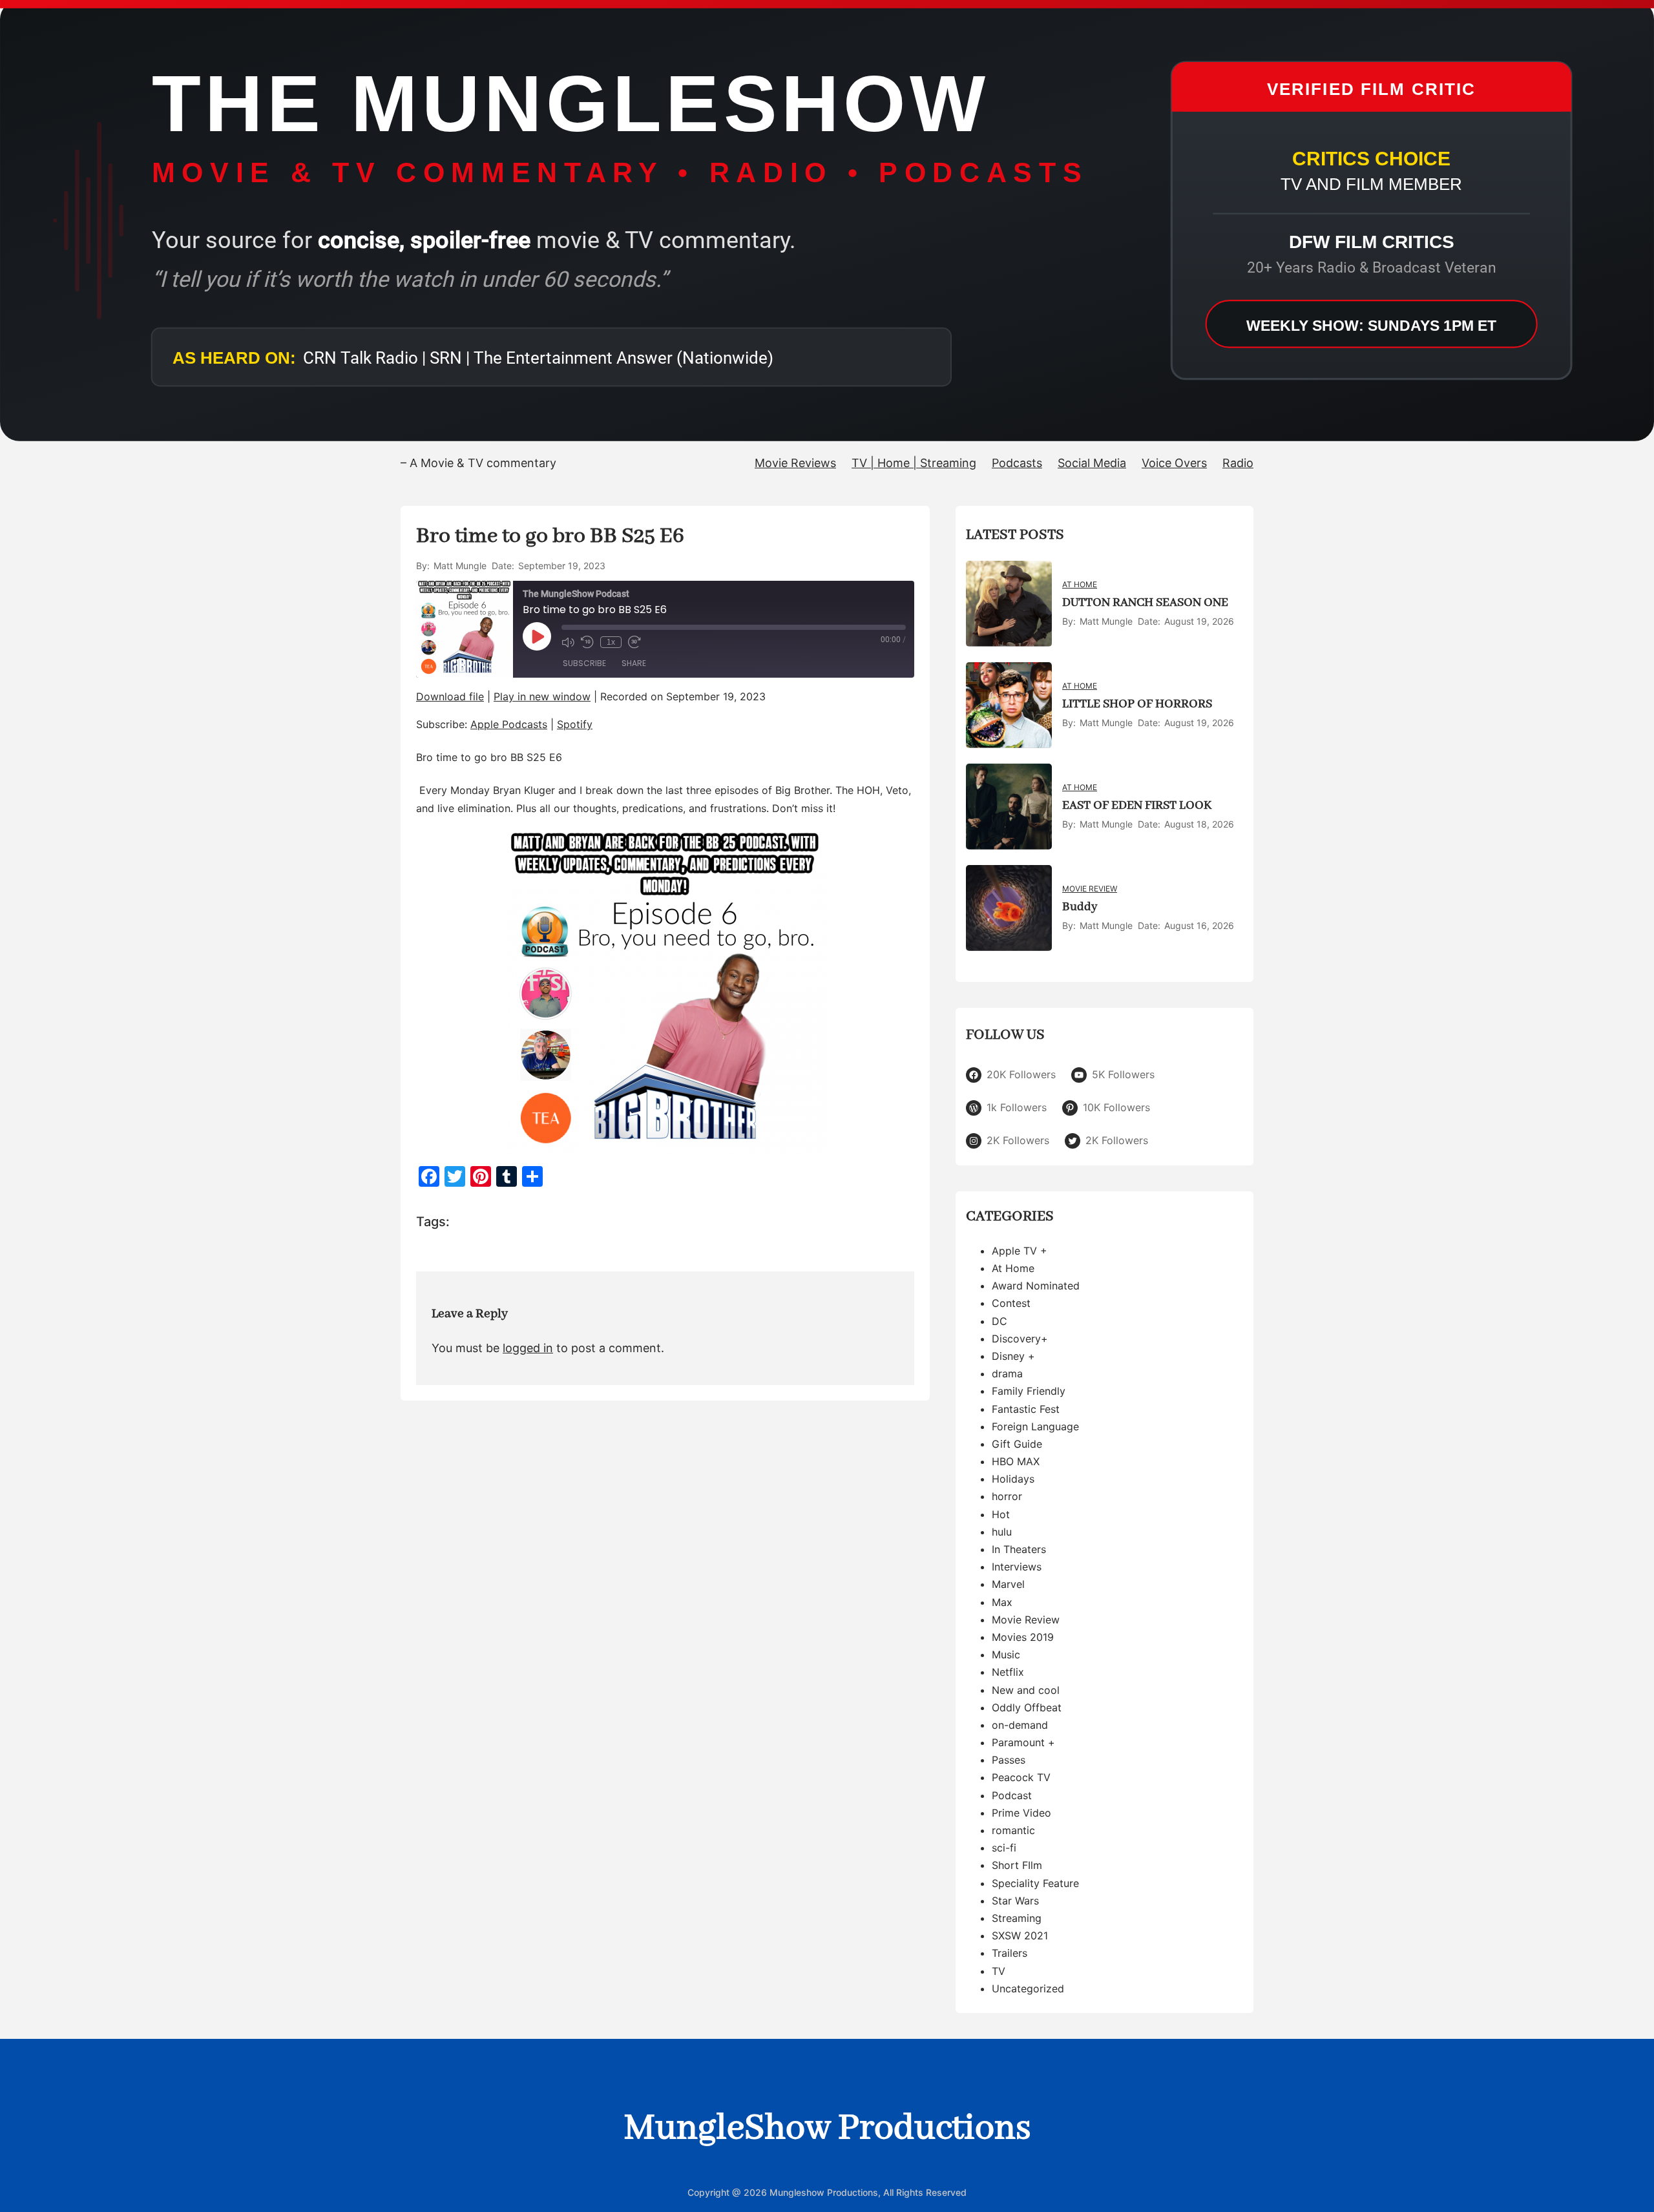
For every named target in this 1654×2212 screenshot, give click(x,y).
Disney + (1013, 1356)
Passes (1009, 1760)
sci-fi (1004, 1848)
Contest (1011, 1303)
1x (611, 642)
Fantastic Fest (1026, 1409)
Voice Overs (1174, 463)
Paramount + (1023, 1742)
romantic (1013, 1830)
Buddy (1080, 907)
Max (1002, 1602)
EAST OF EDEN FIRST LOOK (1137, 806)
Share (634, 663)
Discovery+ (1020, 1339)
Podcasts (1017, 463)
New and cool (1026, 1690)
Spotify (575, 724)
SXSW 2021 (1020, 1935)
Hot (1001, 1514)
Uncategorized (1028, 1988)
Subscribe (584, 663)
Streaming (1017, 1918)
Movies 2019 (1023, 1637)
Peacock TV (1021, 1777)
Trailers (1010, 1953)
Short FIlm (1017, 1865)
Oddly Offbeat (1027, 1707)
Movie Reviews (795, 463)
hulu (1002, 1532)
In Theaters (1019, 1549)
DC (1000, 1321)
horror (1007, 1496)
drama (1007, 1373)
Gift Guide (1017, 1444)
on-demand (1020, 1725)
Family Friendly (1029, 1391)
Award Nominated (1036, 1286)
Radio (1238, 463)
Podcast (1012, 1795)
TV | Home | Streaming (914, 463)
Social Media (1092, 463)
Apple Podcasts (509, 724)
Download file (450, 696)
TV (999, 1971)
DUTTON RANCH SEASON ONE (1145, 603)
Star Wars (1015, 1901)
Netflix (1008, 1672)
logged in (528, 1348)
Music (1006, 1654)
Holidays (1013, 1479)
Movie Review (1090, 889)
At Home (1080, 584)
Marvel (1008, 1584)
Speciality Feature (1035, 1883)
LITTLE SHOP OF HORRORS (1137, 704)
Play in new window (542, 696)
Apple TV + (1020, 1251)
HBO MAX (1016, 1461)
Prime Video (1021, 1813)
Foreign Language (1035, 1426)
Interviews (1017, 1567)
